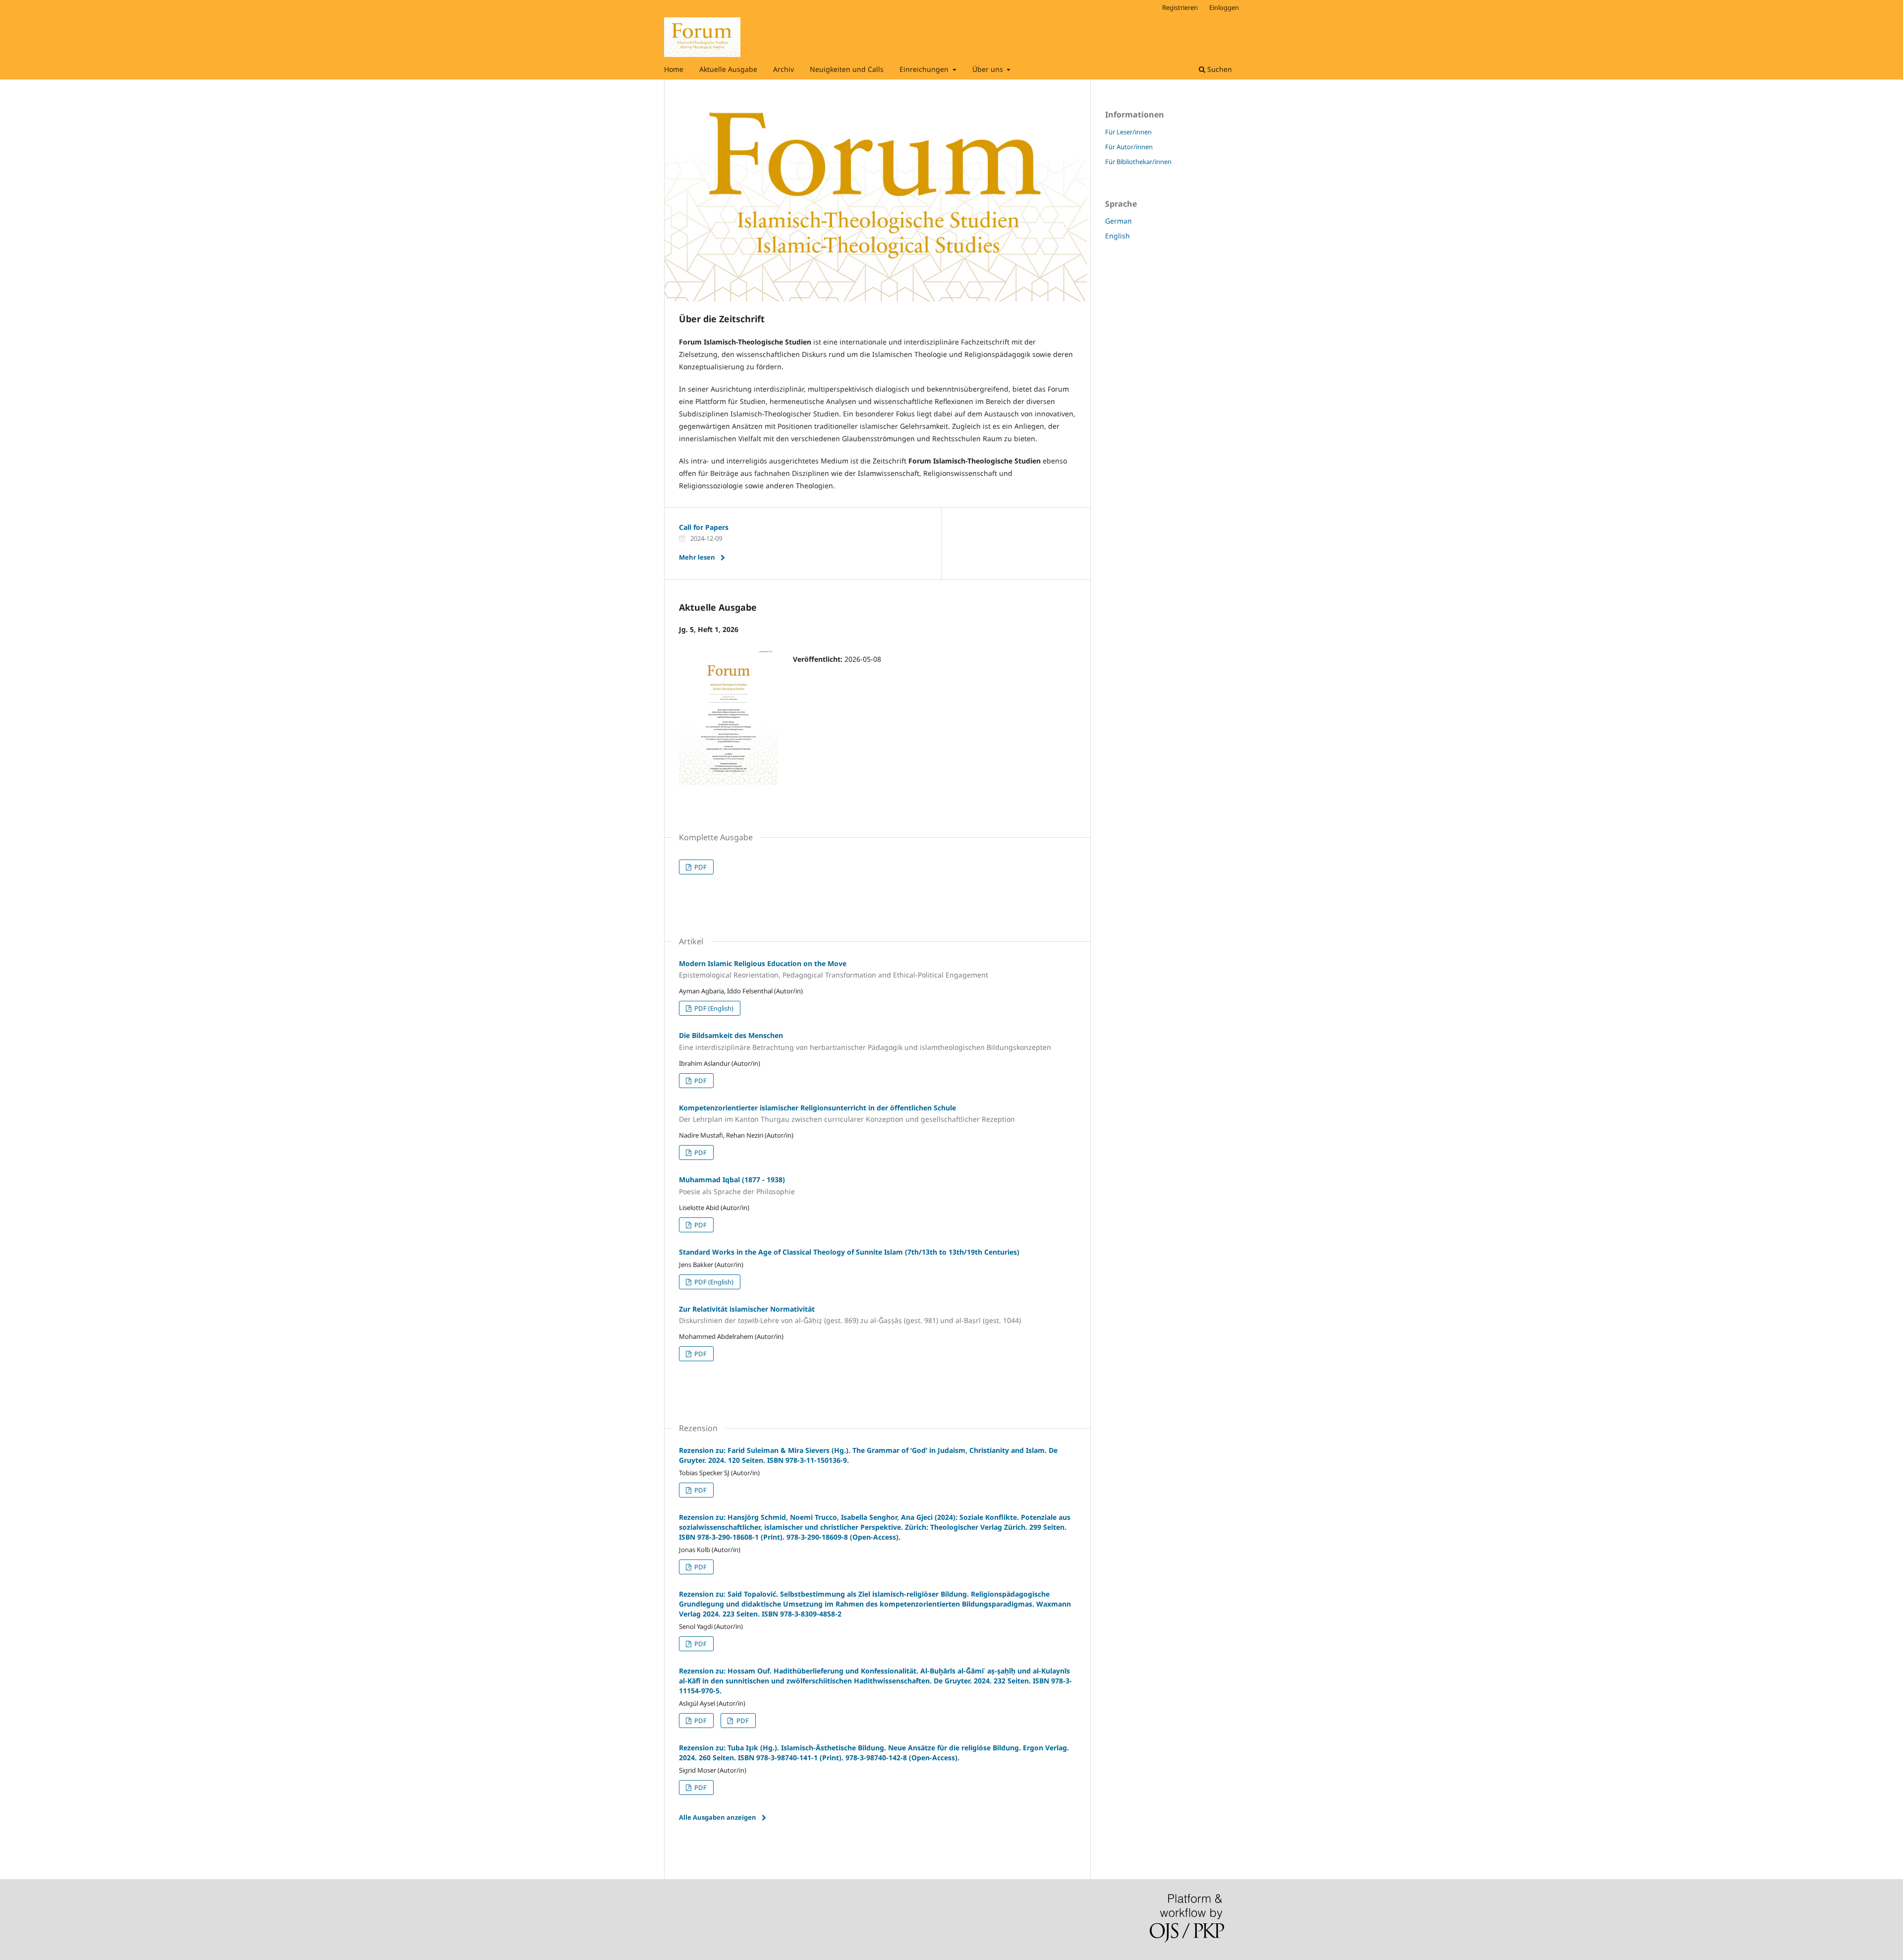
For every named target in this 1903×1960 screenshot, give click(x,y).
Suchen (1219, 69)
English (1118, 236)
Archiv (784, 69)
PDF (700, 867)
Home (674, 69)
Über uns (989, 69)
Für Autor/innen (1129, 147)
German (1119, 221)
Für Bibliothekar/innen (1138, 162)
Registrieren (1180, 7)
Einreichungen (925, 69)
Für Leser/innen (1128, 132)
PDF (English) (713, 1008)
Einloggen (1224, 7)
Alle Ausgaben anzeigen (718, 1817)
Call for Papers (704, 527)
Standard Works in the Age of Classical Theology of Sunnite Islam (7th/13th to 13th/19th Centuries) (849, 1252)
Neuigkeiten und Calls (847, 69)
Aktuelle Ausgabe (728, 69)
